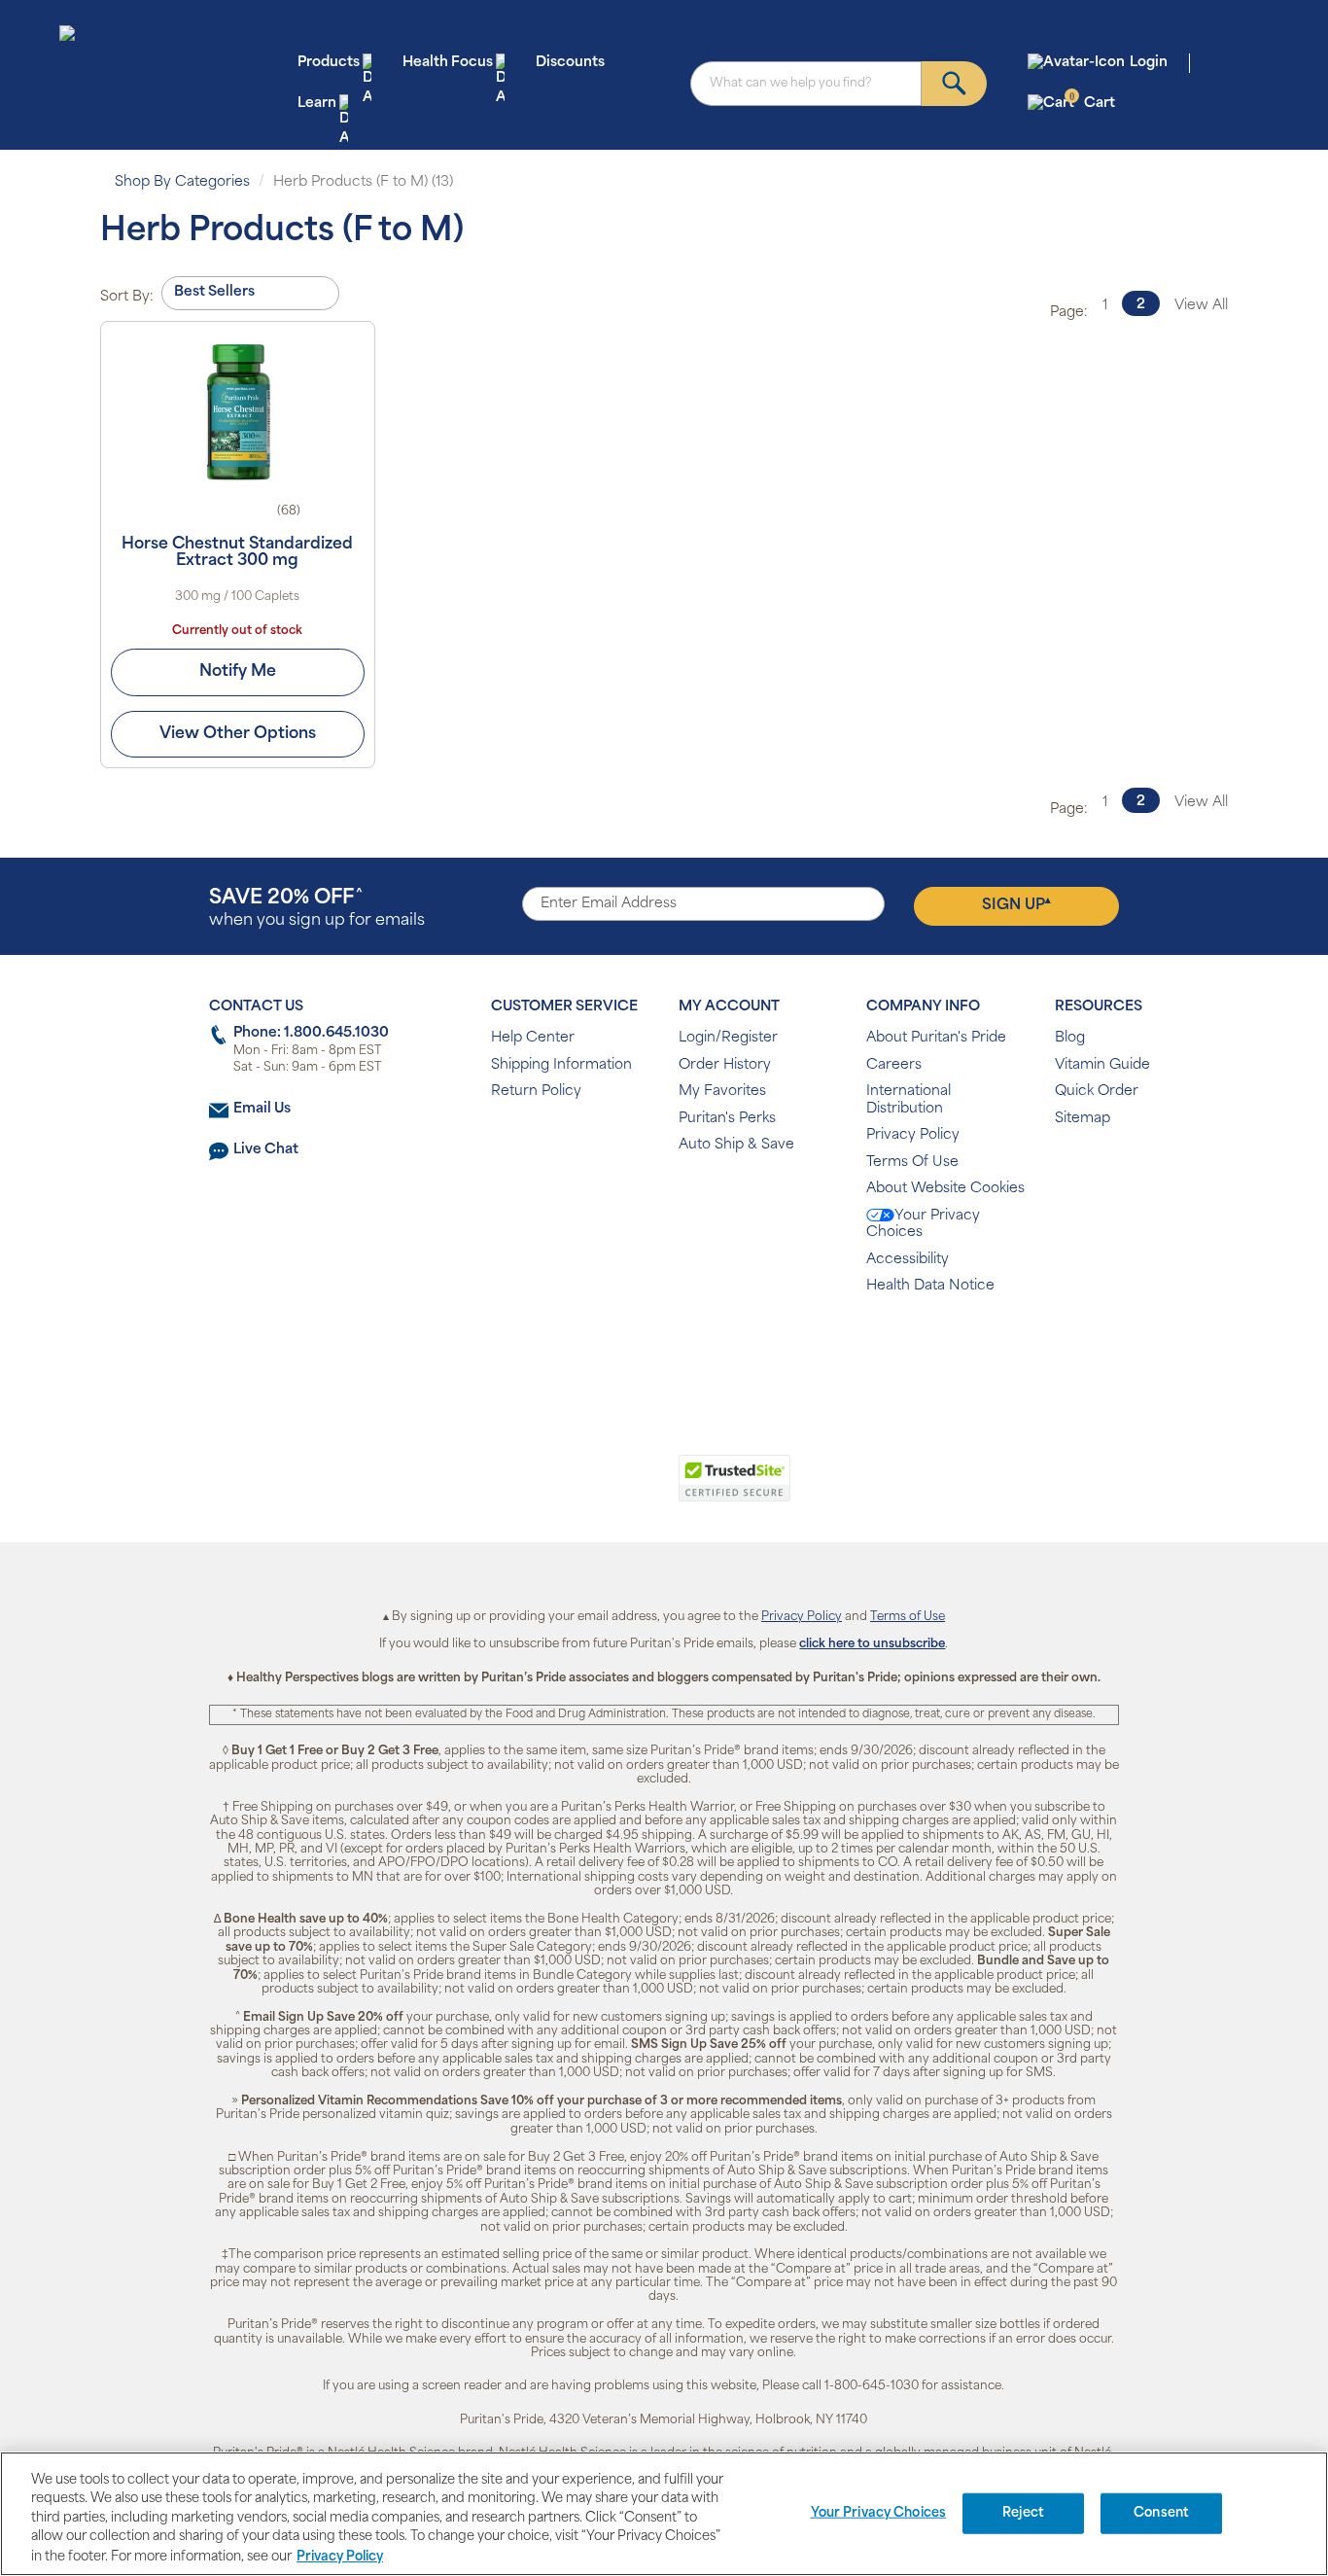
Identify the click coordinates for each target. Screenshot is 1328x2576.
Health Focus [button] (448, 63)
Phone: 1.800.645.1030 (311, 1033)
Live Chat (266, 1150)
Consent (1161, 2513)
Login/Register (728, 1038)
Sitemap (1083, 1119)
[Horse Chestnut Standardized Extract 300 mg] (238, 411)
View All (1201, 306)
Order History (725, 1065)
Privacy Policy (913, 1135)
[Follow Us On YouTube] (705, 1349)
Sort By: (127, 297)
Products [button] (329, 63)
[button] (584, 1489)
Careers (894, 1065)
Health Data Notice (930, 1286)
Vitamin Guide (1102, 1065)
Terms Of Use (912, 1163)
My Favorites (722, 1092)
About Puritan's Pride (936, 1038)
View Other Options (238, 734)
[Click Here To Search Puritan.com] (954, 84)
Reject (1023, 2513)
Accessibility (908, 1260)
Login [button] (1149, 63)
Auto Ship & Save (736, 1145)
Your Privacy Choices (923, 1225)
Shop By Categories (182, 182)
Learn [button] (317, 104)
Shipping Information (561, 1065)
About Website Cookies (945, 1189)
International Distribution (909, 1100)
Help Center (533, 1038)
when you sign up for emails (317, 909)
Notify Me (238, 672)
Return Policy (536, 1092)
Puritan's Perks (727, 1119)
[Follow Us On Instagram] (661, 1349)
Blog (1070, 1038)
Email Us (262, 1109)
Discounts (570, 63)
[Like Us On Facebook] (616, 1349)
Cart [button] (1092, 103)
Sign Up (1016, 904)
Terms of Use (908, 1617)
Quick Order (1097, 1092)
